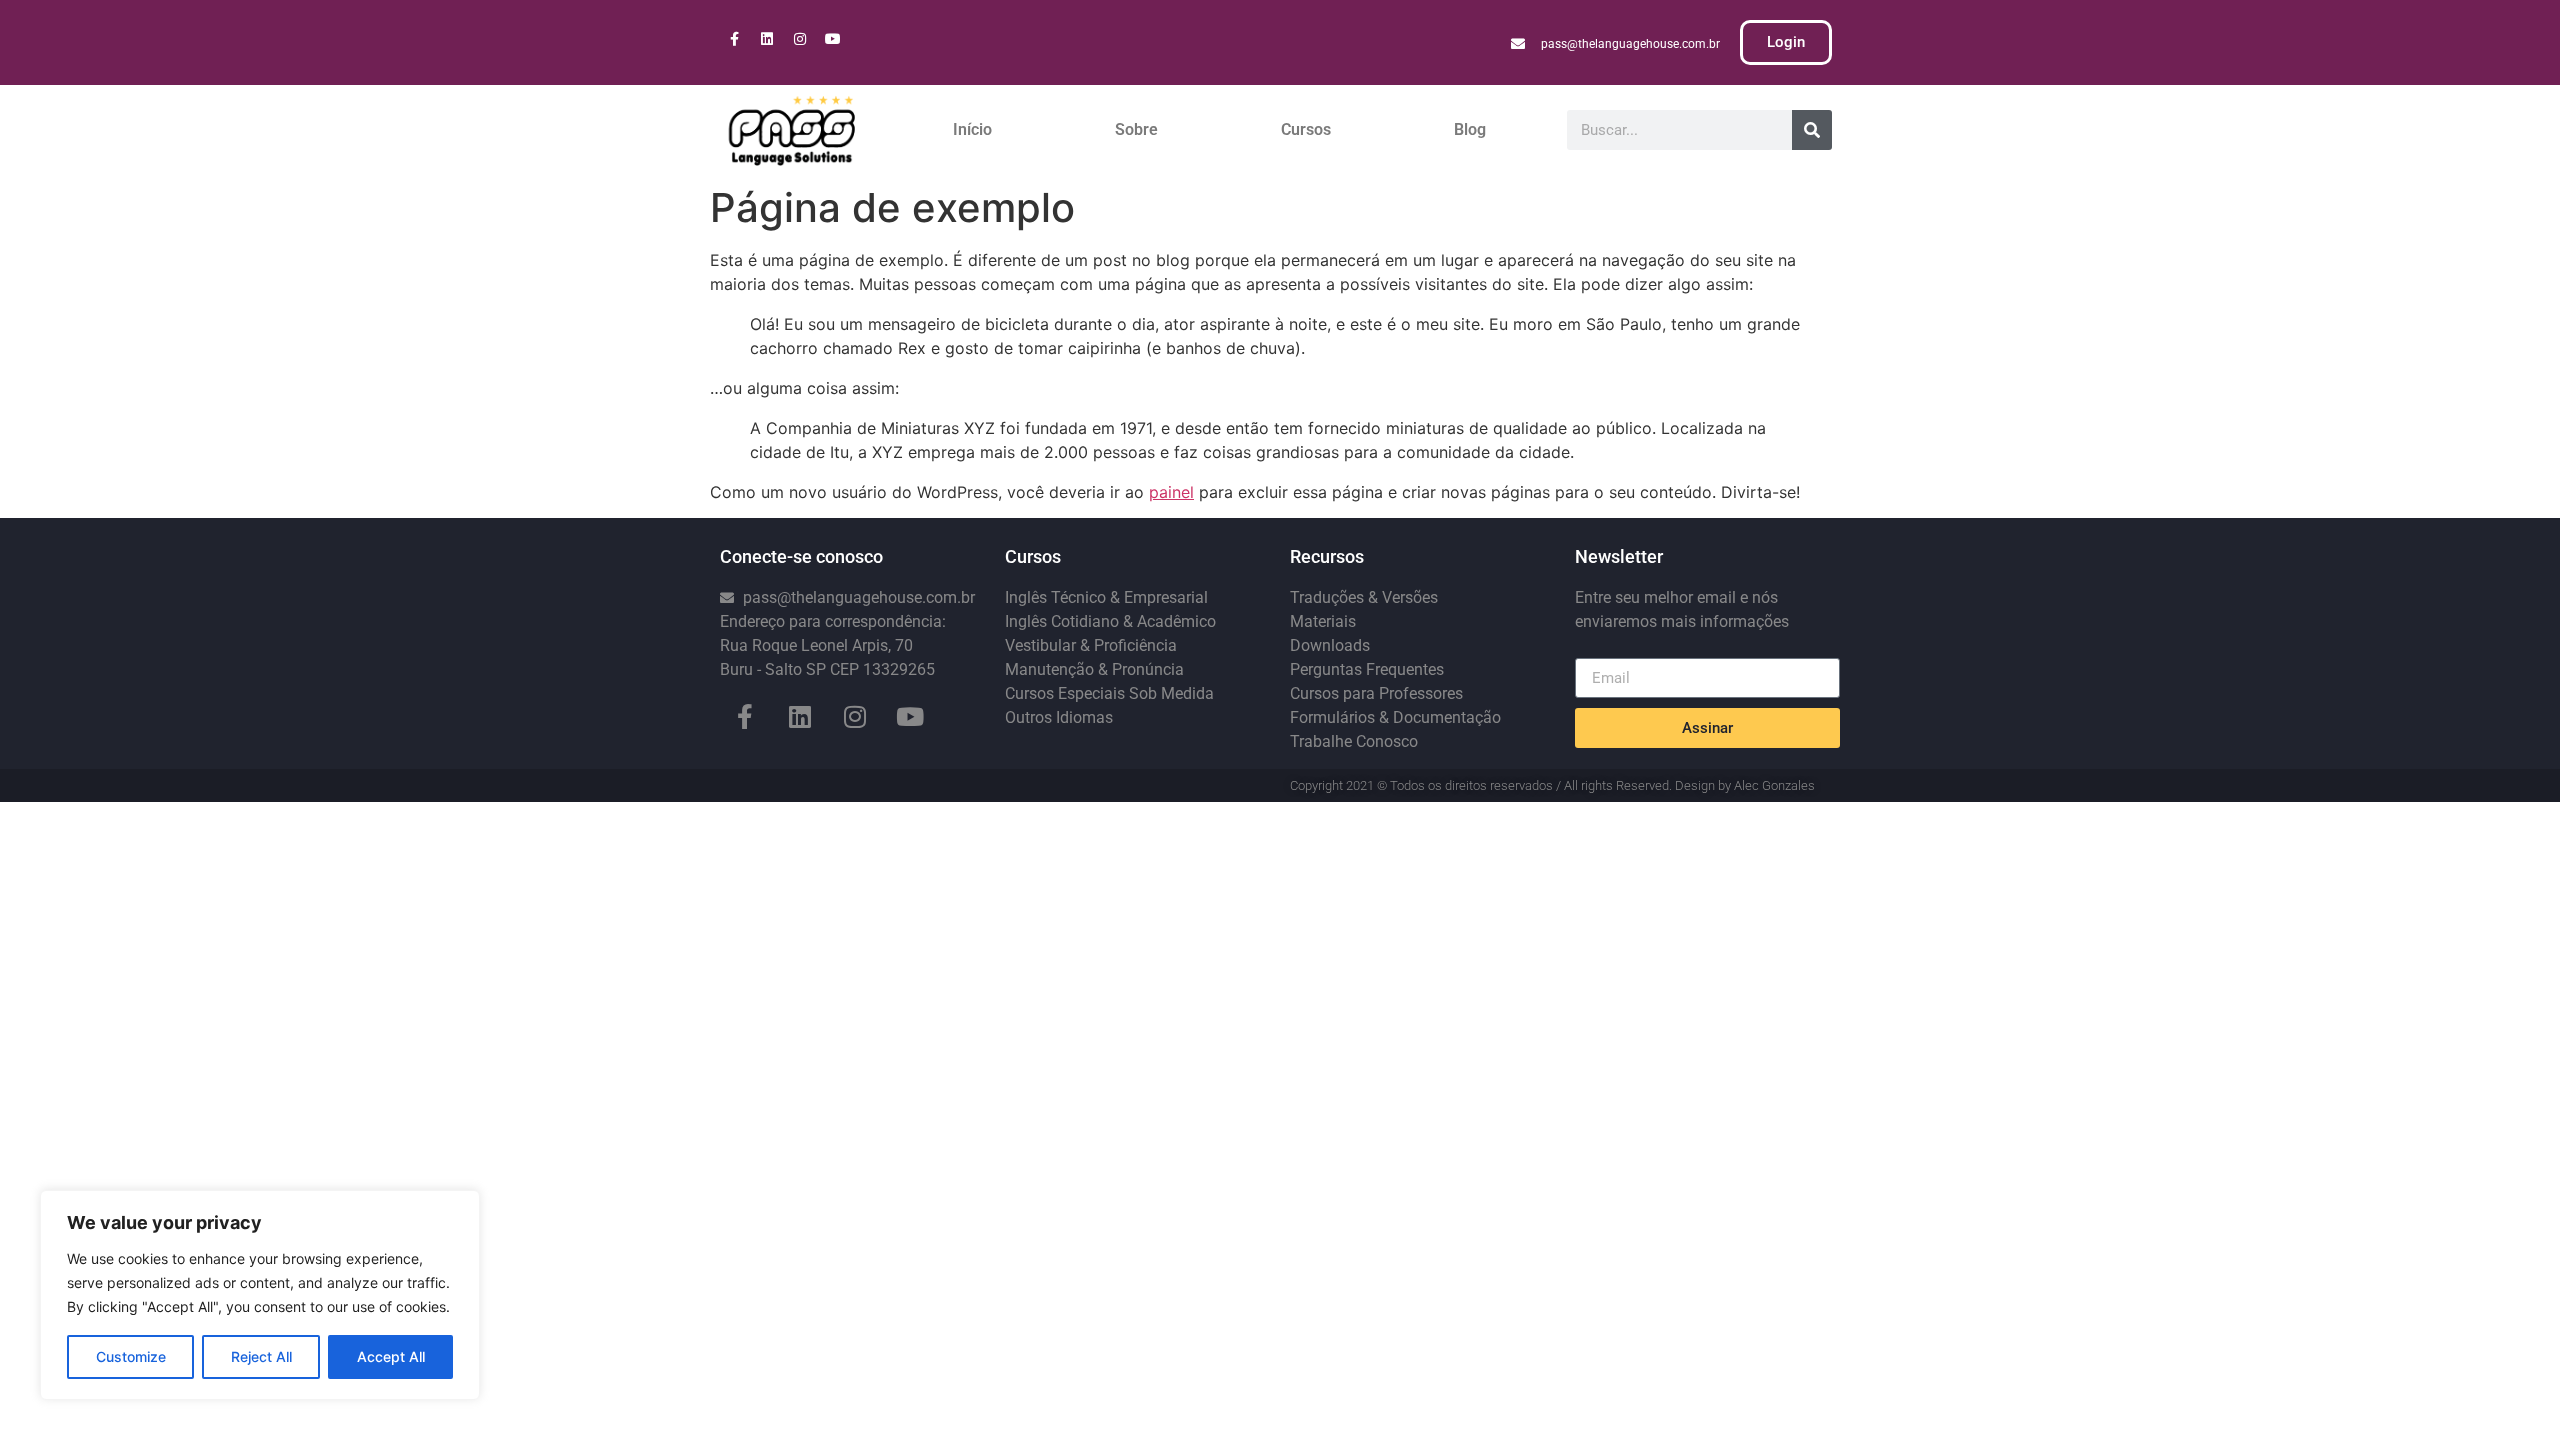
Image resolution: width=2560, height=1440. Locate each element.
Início (972, 129)
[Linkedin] (767, 39)
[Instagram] (800, 39)
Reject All (261, 1356)
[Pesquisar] (1812, 130)
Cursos (1306, 129)
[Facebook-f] (734, 39)
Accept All (391, 1356)
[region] (260, 1295)
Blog (1470, 129)
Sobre (1136, 129)
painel (1171, 492)
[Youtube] (833, 39)
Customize (131, 1356)
